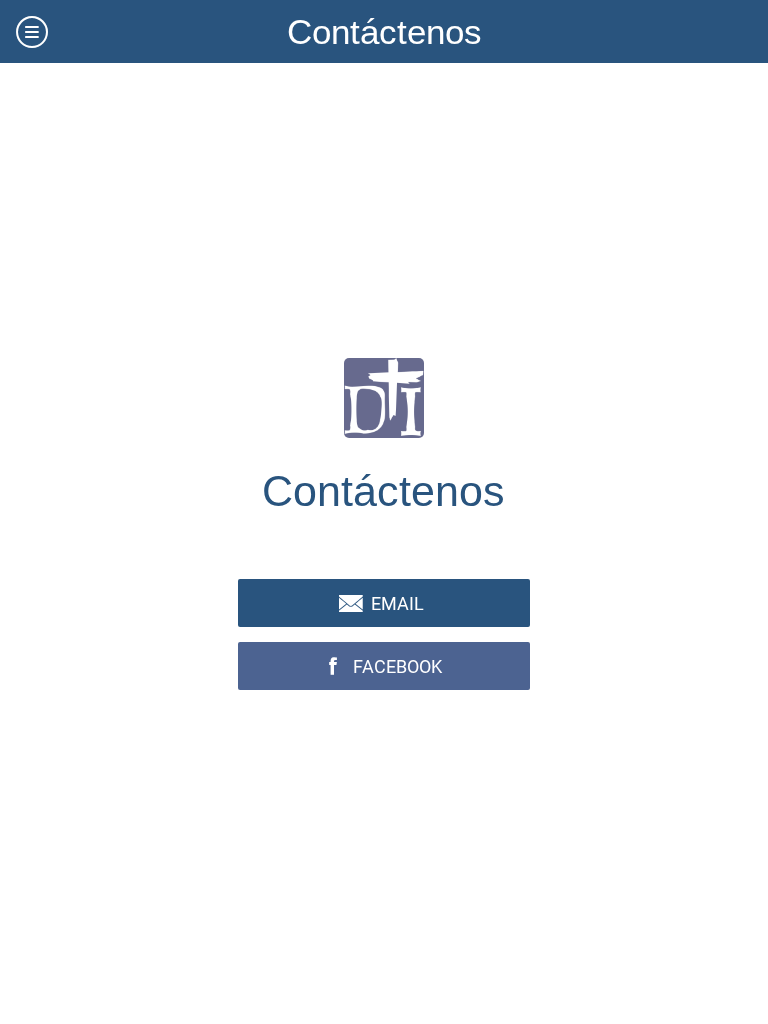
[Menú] (32, 32)
